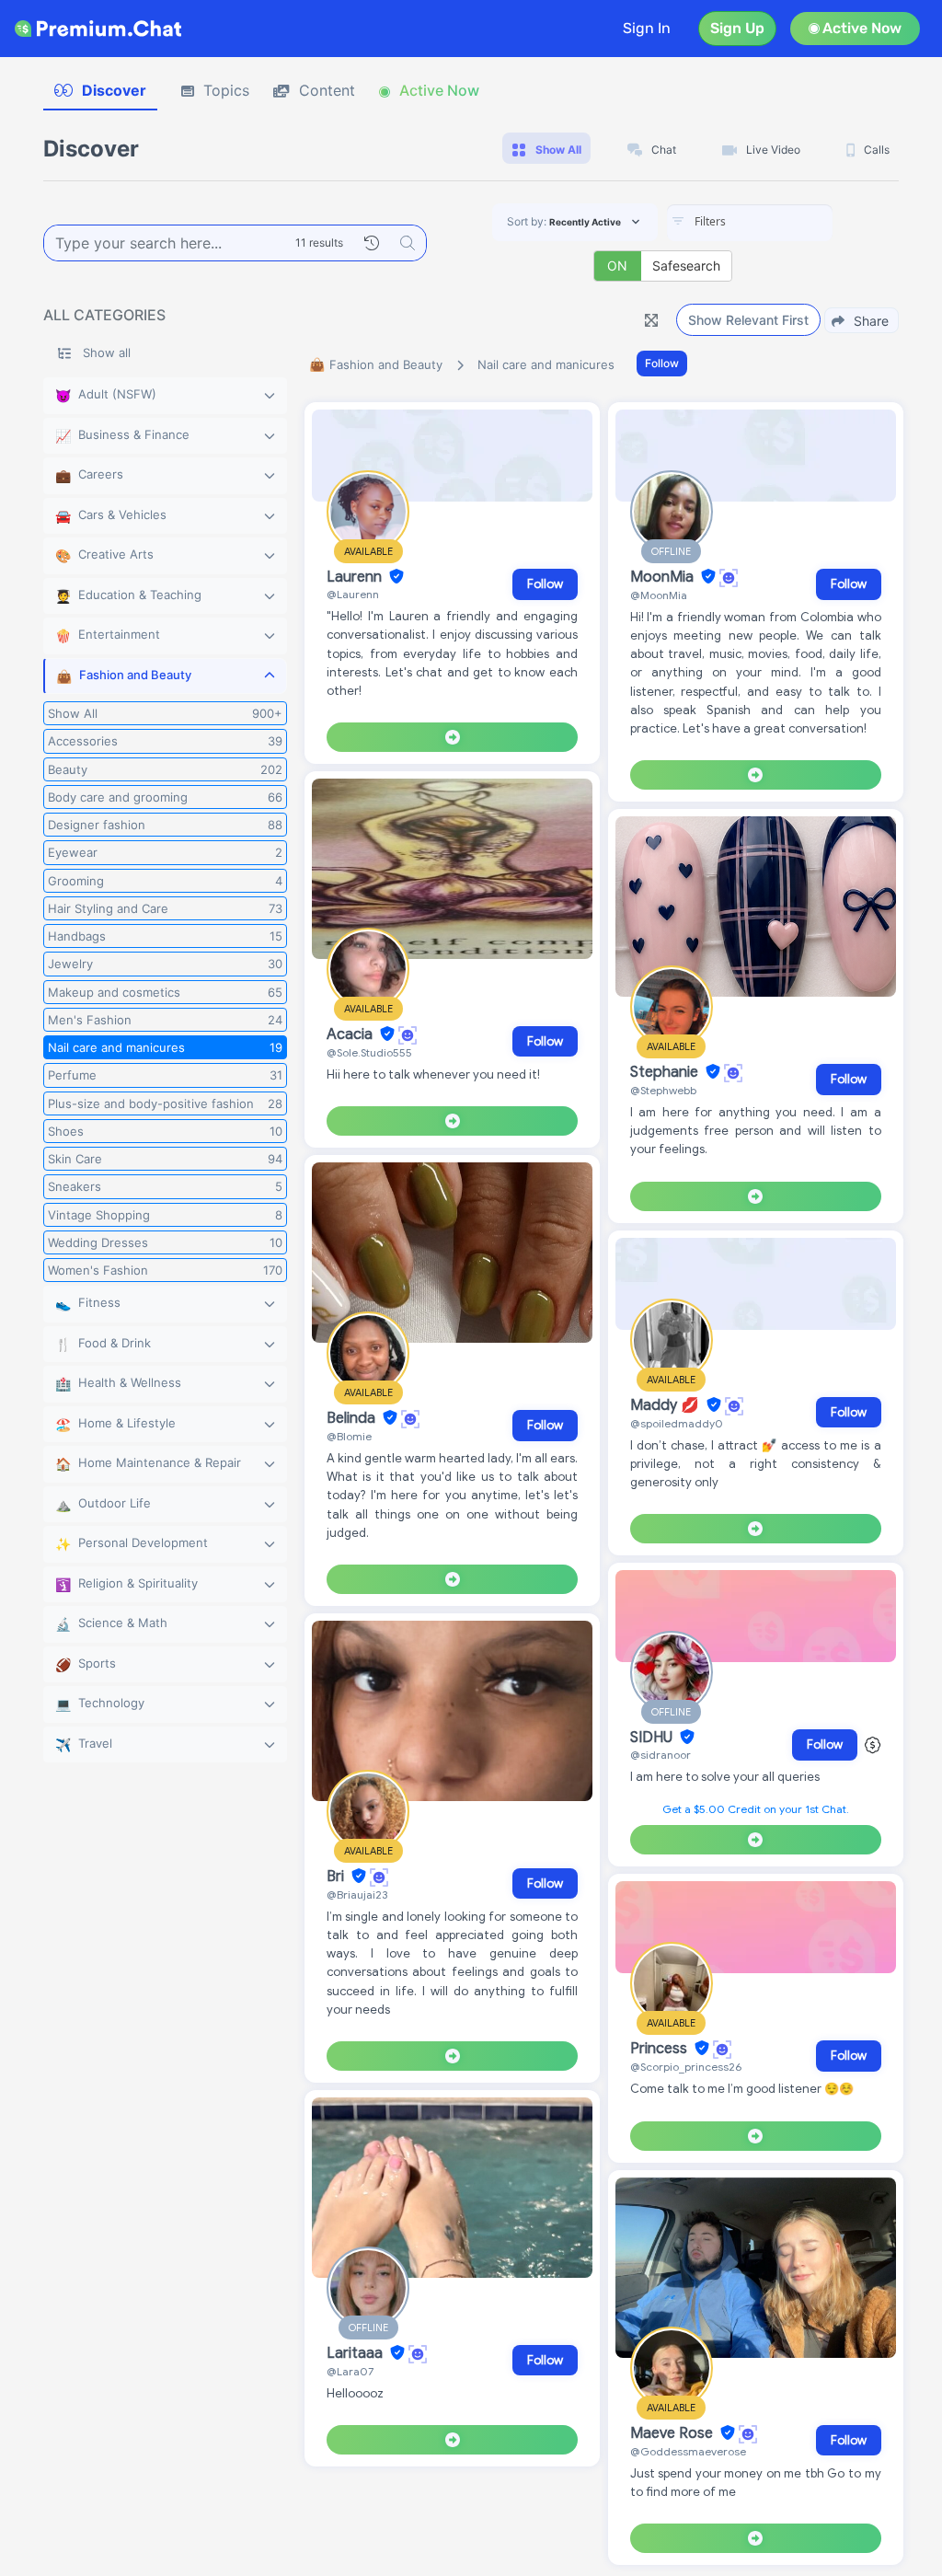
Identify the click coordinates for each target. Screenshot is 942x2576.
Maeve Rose (673, 2433)
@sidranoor (661, 1755)
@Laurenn (353, 594)
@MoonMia (659, 595)
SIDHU (653, 1738)
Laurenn (356, 577)
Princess (661, 2049)
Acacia (351, 1034)
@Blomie (349, 1436)
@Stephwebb (663, 1090)
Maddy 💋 (666, 1405)
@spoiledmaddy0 (677, 1423)
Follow (662, 363)
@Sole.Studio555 (369, 1052)
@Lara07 (350, 2371)
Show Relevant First (748, 320)
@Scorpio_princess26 (686, 2067)
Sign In (647, 28)
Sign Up (737, 28)
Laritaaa (356, 2353)
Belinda (353, 1418)
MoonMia (664, 577)
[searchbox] (777, 222)
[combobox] (750, 223)
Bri (337, 1877)
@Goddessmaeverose (688, 2451)
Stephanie (666, 1072)
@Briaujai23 (357, 1894)
